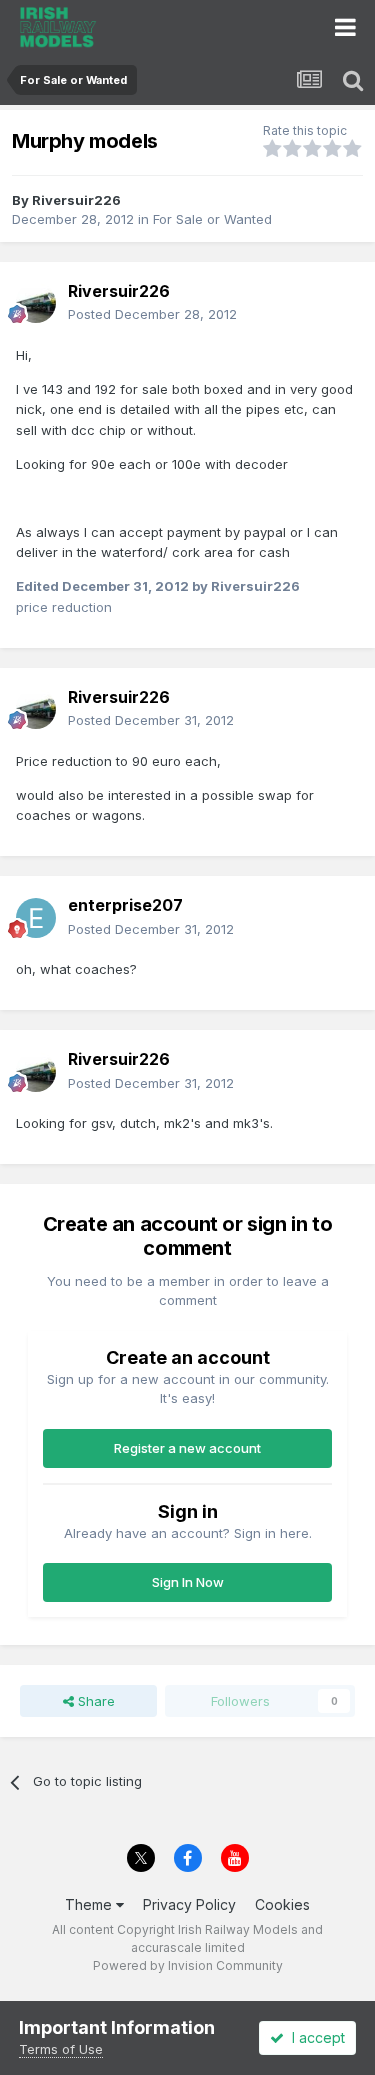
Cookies (282, 1904)
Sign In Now (188, 1582)
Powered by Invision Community (188, 1965)
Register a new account (187, 1448)
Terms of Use (61, 2049)
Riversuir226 (76, 200)
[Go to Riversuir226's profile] (36, 303)
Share (94, 1701)
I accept (314, 2037)
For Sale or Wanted (212, 219)
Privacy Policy (189, 1904)
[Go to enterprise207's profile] (36, 918)
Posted (152, 314)
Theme (90, 1904)
